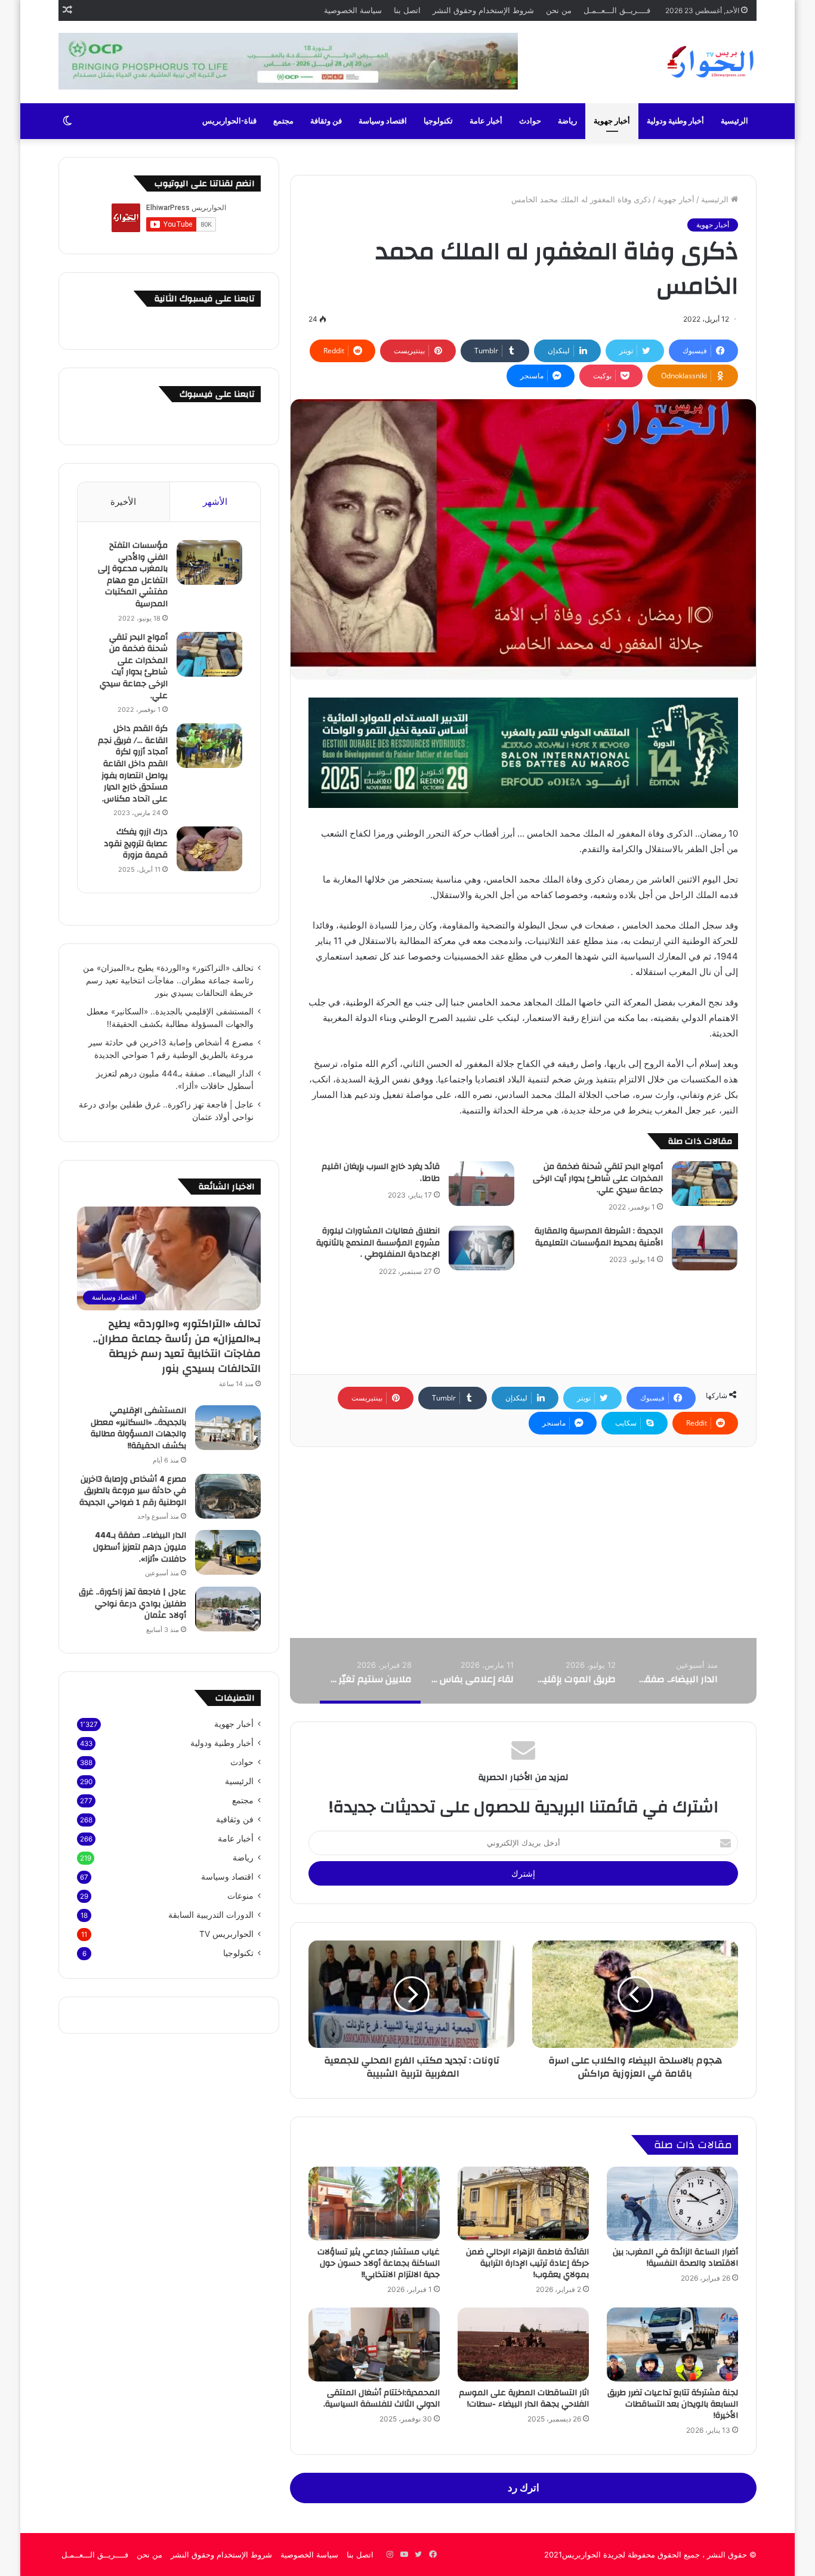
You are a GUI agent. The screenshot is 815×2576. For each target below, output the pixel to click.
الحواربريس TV (226, 1934)
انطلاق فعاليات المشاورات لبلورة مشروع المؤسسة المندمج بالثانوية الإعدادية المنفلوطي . (378, 1243)
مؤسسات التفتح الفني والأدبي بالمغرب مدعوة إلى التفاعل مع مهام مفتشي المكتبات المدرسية (133, 575)
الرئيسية (734, 121)
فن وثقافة (326, 121)
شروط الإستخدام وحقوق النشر (483, 10)
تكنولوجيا (438, 121)
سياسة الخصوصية (353, 10)
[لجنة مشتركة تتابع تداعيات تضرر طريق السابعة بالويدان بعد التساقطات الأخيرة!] (672, 2344)
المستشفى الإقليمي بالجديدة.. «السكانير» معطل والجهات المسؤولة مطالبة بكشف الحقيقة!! (138, 1428)
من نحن (559, 10)
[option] (676, 1671)
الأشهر (215, 502)
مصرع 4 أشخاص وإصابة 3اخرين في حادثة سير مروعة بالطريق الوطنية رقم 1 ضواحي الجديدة (133, 1491)
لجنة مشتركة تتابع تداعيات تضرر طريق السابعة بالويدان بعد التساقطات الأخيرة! (673, 2404)
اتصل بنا (407, 10)
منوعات (240, 1896)
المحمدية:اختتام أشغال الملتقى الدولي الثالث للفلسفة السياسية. (382, 2398)
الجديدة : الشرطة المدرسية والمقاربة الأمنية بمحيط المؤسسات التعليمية (599, 1237)
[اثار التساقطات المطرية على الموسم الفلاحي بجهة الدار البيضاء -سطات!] (523, 2344)
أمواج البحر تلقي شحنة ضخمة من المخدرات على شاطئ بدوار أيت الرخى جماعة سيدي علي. (598, 1178)
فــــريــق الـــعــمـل (617, 10)
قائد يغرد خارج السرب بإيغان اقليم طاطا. (381, 1173)
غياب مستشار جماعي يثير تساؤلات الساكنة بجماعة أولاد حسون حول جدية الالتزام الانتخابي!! (379, 2263)
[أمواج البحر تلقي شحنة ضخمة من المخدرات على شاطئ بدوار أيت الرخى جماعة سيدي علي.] (705, 1184)
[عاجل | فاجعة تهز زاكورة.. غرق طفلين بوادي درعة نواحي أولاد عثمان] (228, 1609)
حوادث (530, 121)
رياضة (567, 121)
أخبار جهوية (612, 121)
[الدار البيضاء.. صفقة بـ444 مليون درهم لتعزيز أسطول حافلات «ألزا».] (228, 1552)
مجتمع (283, 121)
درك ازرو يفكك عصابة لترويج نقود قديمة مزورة (136, 843)
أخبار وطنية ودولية (675, 121)
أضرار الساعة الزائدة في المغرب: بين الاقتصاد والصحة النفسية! (675, 2258)
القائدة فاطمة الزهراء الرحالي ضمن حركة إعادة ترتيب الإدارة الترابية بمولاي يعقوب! (527, 2263)
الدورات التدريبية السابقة (211, 1915)
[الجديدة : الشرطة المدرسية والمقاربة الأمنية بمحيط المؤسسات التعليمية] (705, 1248)
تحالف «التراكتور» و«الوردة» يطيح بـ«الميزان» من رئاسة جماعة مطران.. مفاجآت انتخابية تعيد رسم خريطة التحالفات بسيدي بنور (168, 980)
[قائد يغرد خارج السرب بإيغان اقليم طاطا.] (481, 1184)
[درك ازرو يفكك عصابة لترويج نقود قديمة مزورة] (209, 849)
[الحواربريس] (709, 62)
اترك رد (524, 2488)
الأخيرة (123, 502)
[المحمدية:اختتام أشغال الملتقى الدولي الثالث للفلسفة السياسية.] (374, 2344)
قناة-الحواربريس (229, 121)
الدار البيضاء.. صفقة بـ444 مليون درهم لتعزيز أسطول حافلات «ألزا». (140, 1547)
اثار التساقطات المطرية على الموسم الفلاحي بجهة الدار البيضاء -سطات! (524, 2398)
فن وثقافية (235, 1819)
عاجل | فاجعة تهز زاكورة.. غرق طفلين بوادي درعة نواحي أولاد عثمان (132, 1604)
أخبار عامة (486, 121)
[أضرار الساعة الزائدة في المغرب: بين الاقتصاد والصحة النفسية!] (672, 2204)
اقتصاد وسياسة (383, 121)
